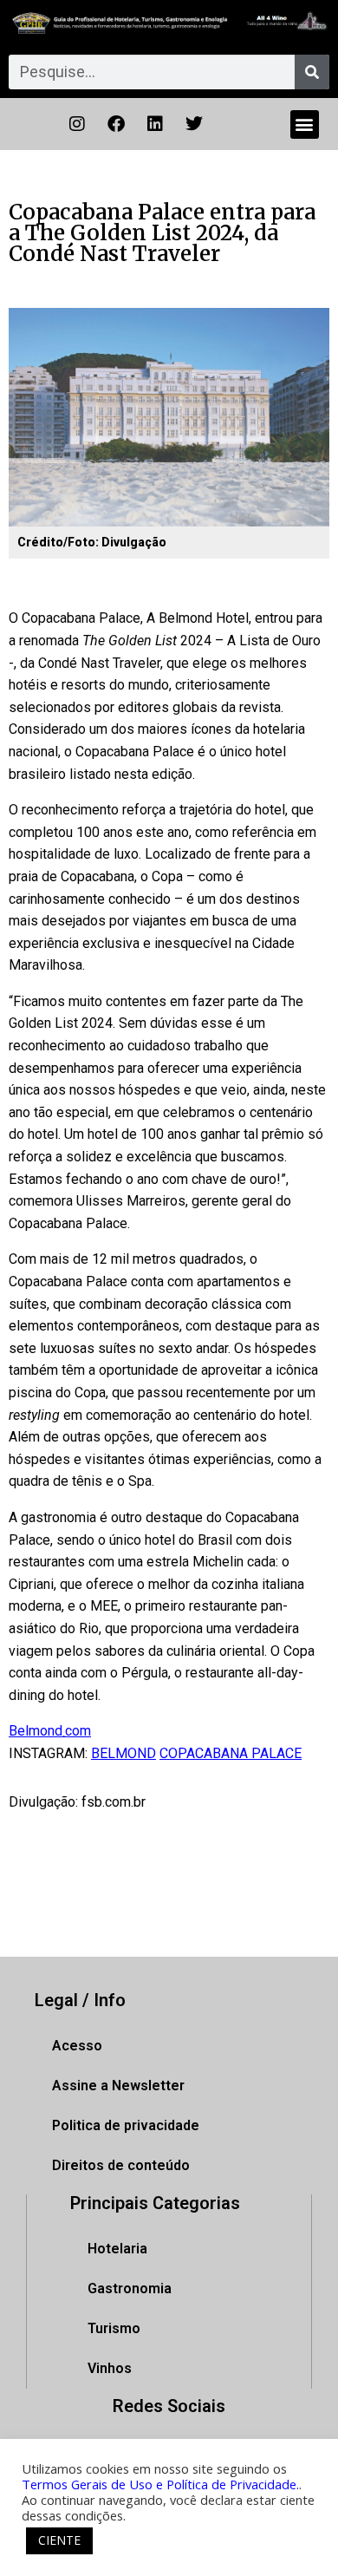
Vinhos (110, 2368)
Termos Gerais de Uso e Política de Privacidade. (160, 2484)
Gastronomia (130, 2288)
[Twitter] (194, 124)
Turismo (114, 2328)
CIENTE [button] (59, 2540)
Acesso (77, 2046)
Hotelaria (117, 2249)
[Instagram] (77, 124)
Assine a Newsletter (118, 2086)
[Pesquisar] (312, 72)
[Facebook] (116, 124)
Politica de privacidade (126, 2125)
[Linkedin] (155, 124)
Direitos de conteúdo (121, 2165)
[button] (305, 124)
